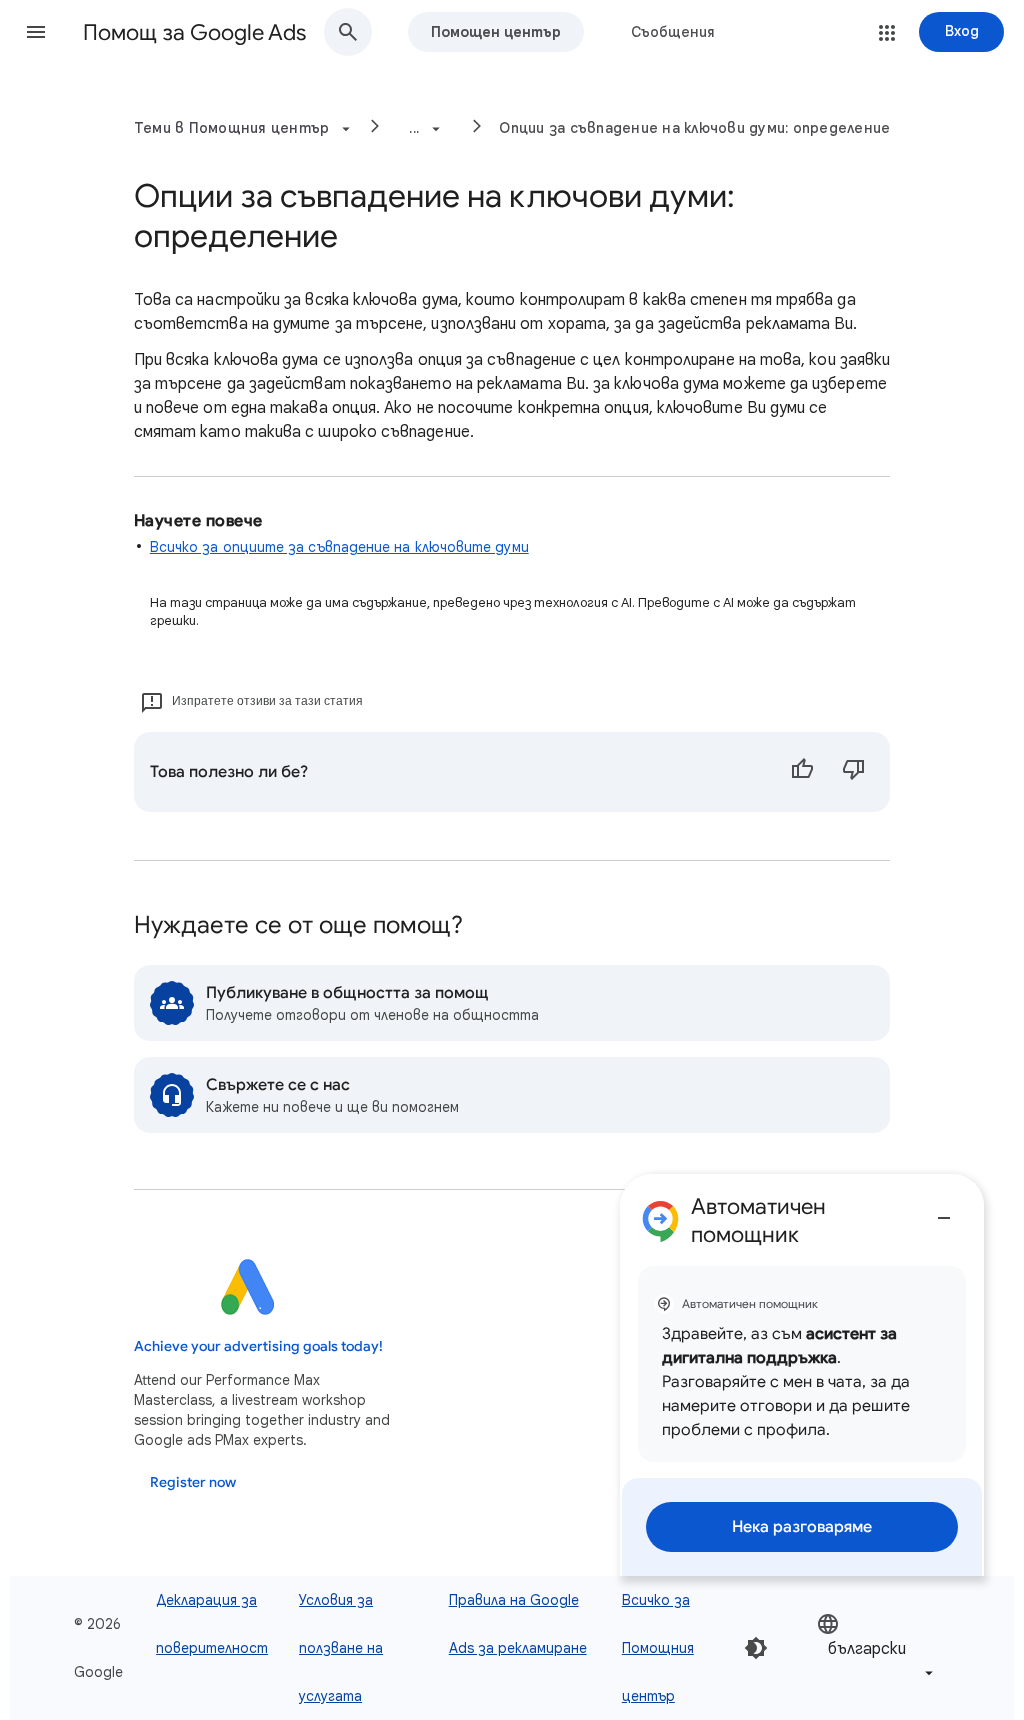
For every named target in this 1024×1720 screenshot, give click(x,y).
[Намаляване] (944, 1210)
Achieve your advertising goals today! (258, 1346)
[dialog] (802, 1375)
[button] (36, 32)
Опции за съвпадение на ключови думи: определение (694, 128)
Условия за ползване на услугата (341, 1648)
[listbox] (877, 1648)
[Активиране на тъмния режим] (756, 1648)
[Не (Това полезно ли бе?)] (854, 772)
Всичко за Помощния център (658, 1648)
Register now (193, 1482)
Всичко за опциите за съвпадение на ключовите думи (339, 547)
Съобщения (673, 32)
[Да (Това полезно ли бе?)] (802, 772)
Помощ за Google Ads (194, 32)
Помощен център (496, 32)
